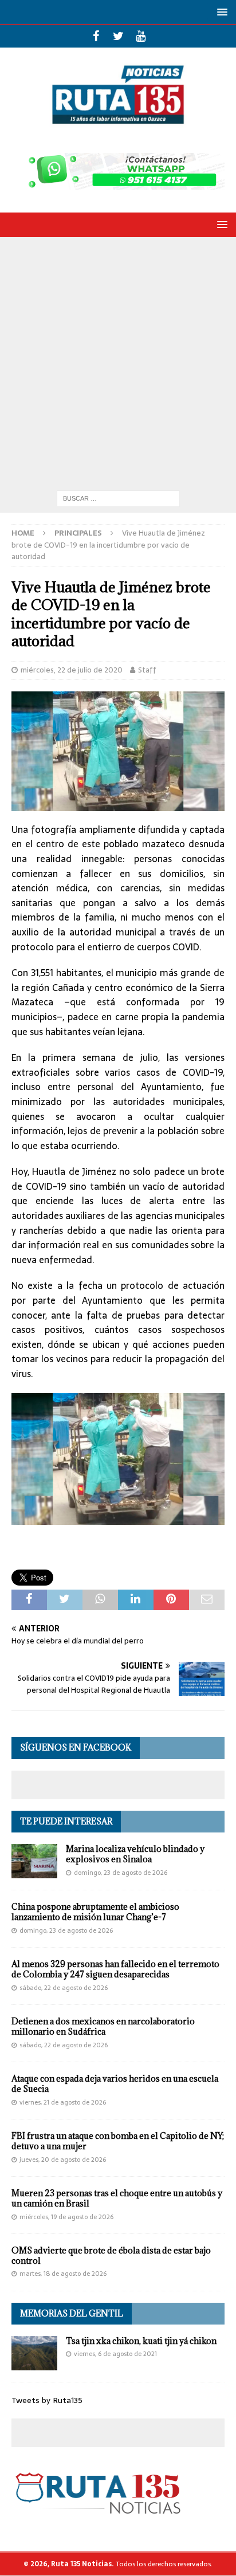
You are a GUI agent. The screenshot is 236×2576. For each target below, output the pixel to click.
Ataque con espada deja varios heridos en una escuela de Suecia (115, 2084)
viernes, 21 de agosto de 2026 (63, 2102)
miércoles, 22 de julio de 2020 (72, 670)
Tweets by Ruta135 (47, 2400)
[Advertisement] (118, 361)
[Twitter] (118, 36)
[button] (220, 12)
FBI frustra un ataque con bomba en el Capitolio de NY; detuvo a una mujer (118, 2141)
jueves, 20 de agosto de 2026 (63, 2160)
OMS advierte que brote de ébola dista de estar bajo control (111, 2256)
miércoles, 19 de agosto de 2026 (66, 2217)
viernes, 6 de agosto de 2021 (115, 2354)
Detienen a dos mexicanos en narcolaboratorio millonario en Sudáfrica (103, 2026)
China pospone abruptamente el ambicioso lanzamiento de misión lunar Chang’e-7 (95, 1912)
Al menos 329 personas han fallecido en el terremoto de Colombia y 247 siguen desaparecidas (115, 1969)
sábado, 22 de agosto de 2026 (64, 1988)
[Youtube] (141, 36)
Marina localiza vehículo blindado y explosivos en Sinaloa (135, 1854)
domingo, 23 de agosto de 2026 (121, 1873)
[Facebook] (96, 36)
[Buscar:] (118, 498)
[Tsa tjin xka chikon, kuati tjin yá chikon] (34, 2353)
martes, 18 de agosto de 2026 (63, 2274)
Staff (147, 670)
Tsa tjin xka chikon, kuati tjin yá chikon (141, 2341)
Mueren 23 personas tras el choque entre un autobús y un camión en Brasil (117, 2198)
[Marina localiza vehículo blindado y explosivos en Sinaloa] (34, 1861)
